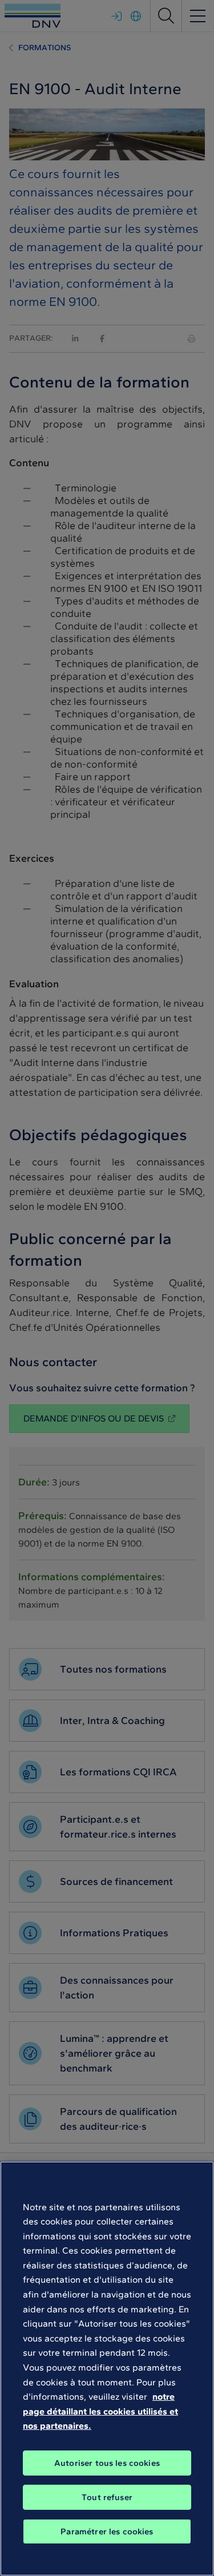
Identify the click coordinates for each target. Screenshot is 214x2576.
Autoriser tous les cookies (107, 2463)
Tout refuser (107, 2497)
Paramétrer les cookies (107, 2531)
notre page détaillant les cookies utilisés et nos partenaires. (100, 2411)
